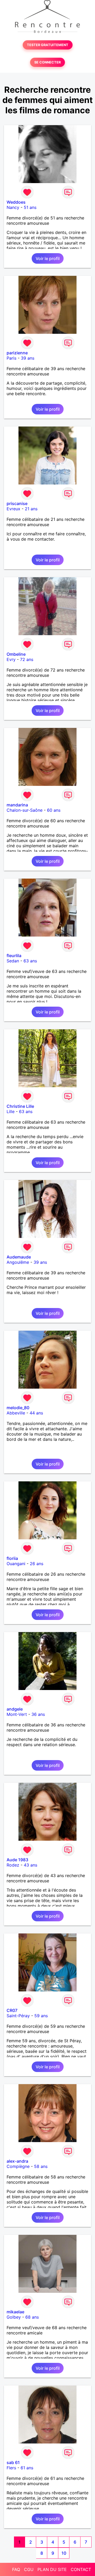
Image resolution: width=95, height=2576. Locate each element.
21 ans (31, 509)
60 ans (54, 810)
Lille (11, 1111)
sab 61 (13, 2462)
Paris (11, 358)
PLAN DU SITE (52, 2569)
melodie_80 (18, 1408)
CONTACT (81, 2569)
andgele (15, 1709)
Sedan (13, 961)
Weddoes (16, 202)
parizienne (17, 353)
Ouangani (16, 1564)
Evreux (13, 509)
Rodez (13, 1865)
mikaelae (15, 2312)
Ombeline (16, 654)
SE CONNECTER (47, 62)
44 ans (36, 1413)
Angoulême (18, 1262)
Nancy (13, 207)
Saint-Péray (18, 2016)
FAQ (16, 2569)
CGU (29, 2569)
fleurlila (14, 956)
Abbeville (16, 1413)
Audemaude (19, 1257)
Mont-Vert (17, 1714)
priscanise (17, 503)
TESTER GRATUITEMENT (48, 45)
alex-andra (17, 2161)
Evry (11, 659)
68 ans (32, 2317)
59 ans (41, 2016)
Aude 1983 (17, 1860)
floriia (12, 1558)
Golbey (14, 2317)
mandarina (17, 805)
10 (64, 2553)
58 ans (41, 2166)
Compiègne (18, 2166)
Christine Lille (20, 1106)
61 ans (27, 2468)
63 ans (30, 961)
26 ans (37, 1564)
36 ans (38, 1714)
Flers (11, 2468)
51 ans (30, 207)
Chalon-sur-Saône (25, 810)
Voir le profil (48, 258)
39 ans (28, 358)
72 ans (27, 659)
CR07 (12, 2010)
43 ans (30, 1865)
